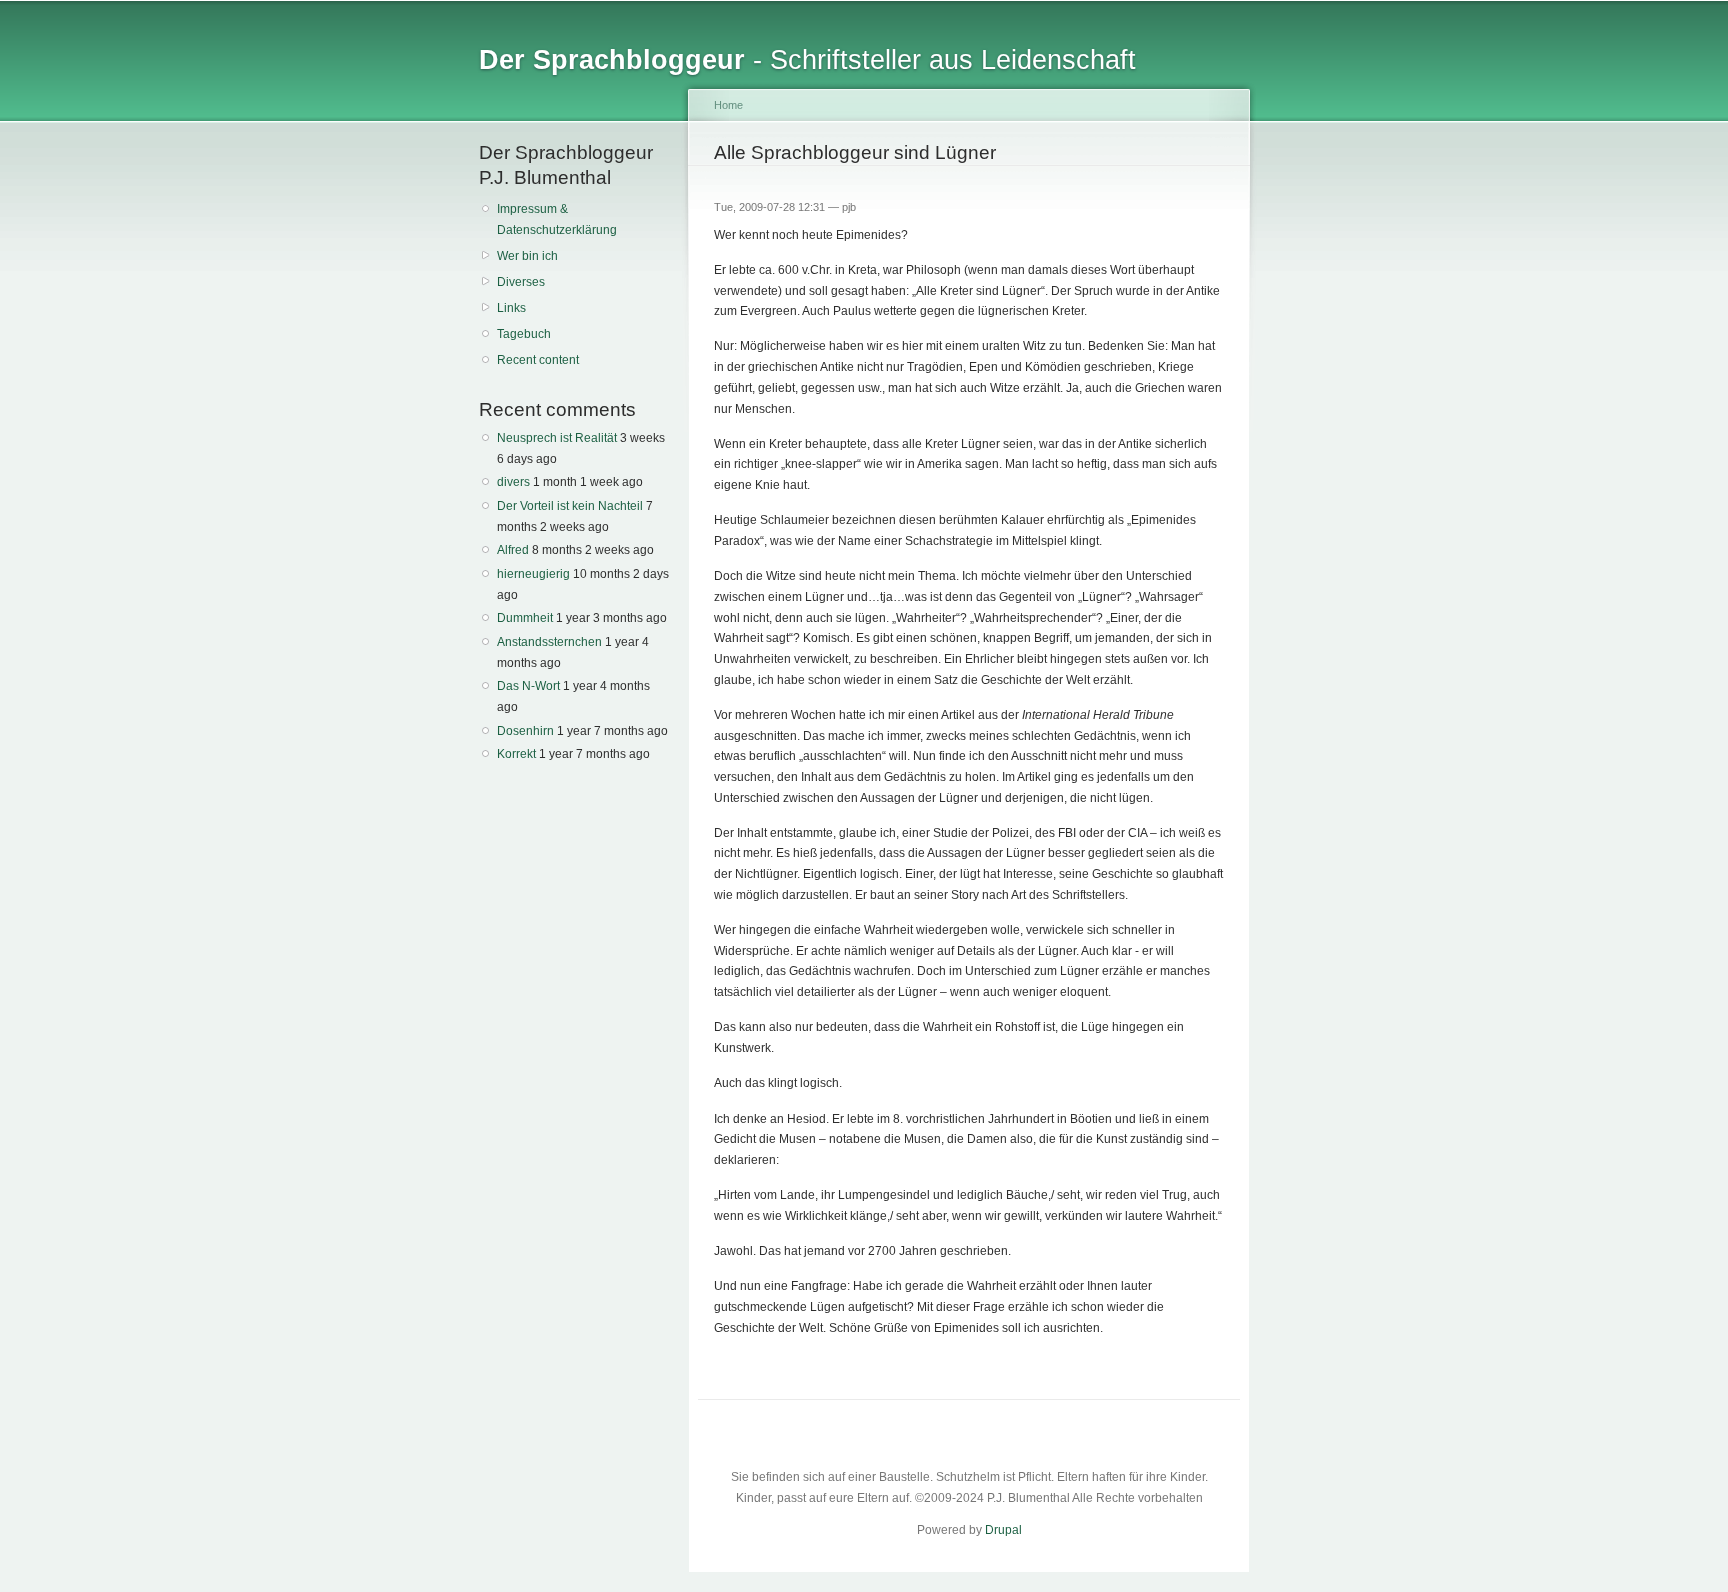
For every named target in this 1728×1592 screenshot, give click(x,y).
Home (728, 105)
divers (513, 482)
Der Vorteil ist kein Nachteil (570, 506)
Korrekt (516, 754)
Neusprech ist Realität (557, 438)
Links (511, 308)
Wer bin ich (527, 256)
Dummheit (525, 618)
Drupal (1003, 1530)
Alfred (513, 550)
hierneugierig (533, 574)
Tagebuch (524, 334)
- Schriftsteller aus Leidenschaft (807, 59)
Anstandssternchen (549, 642)
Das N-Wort (528, 686)
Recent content (538, 360)
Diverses (521, 282)
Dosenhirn (525, 731)
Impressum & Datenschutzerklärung (557, 219)
